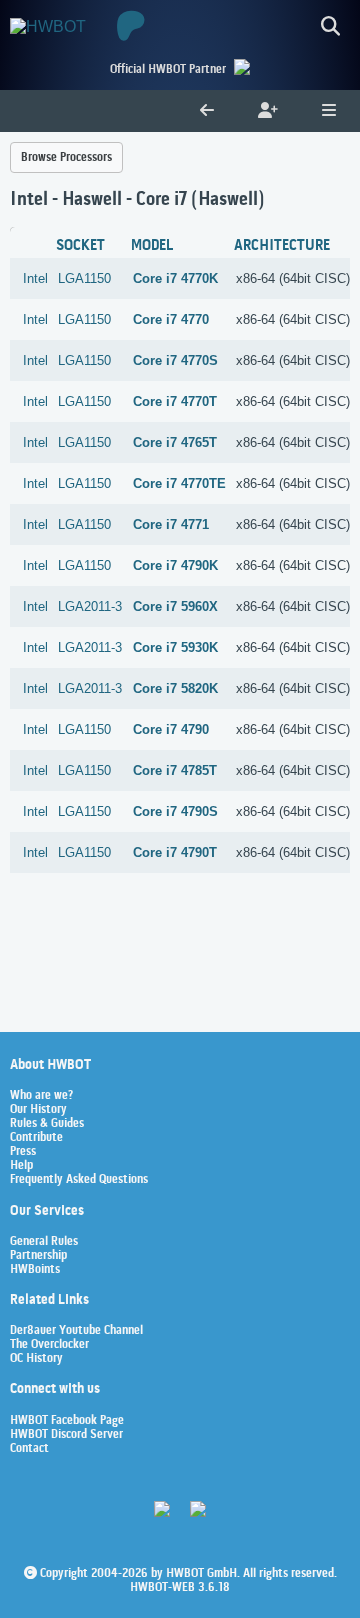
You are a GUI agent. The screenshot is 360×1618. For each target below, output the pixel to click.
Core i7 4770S (175, 360)
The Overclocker (49, 1345)
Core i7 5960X (175, 606)
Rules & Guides (47, 1124)
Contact (29, 1449)
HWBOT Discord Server (66, 1435)
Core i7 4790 (171, 729)
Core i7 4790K (175, 565)
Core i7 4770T (175, 401)
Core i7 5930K (175, 647)
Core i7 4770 (171, 319)
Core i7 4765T (175, 442)
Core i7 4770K (175, 278)
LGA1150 (84, 278)
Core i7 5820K (175, 688)
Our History (38, 1110)
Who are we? (41, 1096)
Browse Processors (66, 157)
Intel (35, 278)
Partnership (38, 1256)
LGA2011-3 (90, 606)
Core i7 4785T (175, 770)
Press (23, 1152)
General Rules (44, 1242)
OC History (36, 1359)
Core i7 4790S (175, 811)
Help (21, 1166)
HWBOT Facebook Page (67, 1421)
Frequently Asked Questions (79, 1180)
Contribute (36, 1138)
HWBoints (35, 1270)
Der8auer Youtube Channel (76, 1331)
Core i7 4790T (175, 852)
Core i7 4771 (171, 524)
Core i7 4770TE (179, 483)
